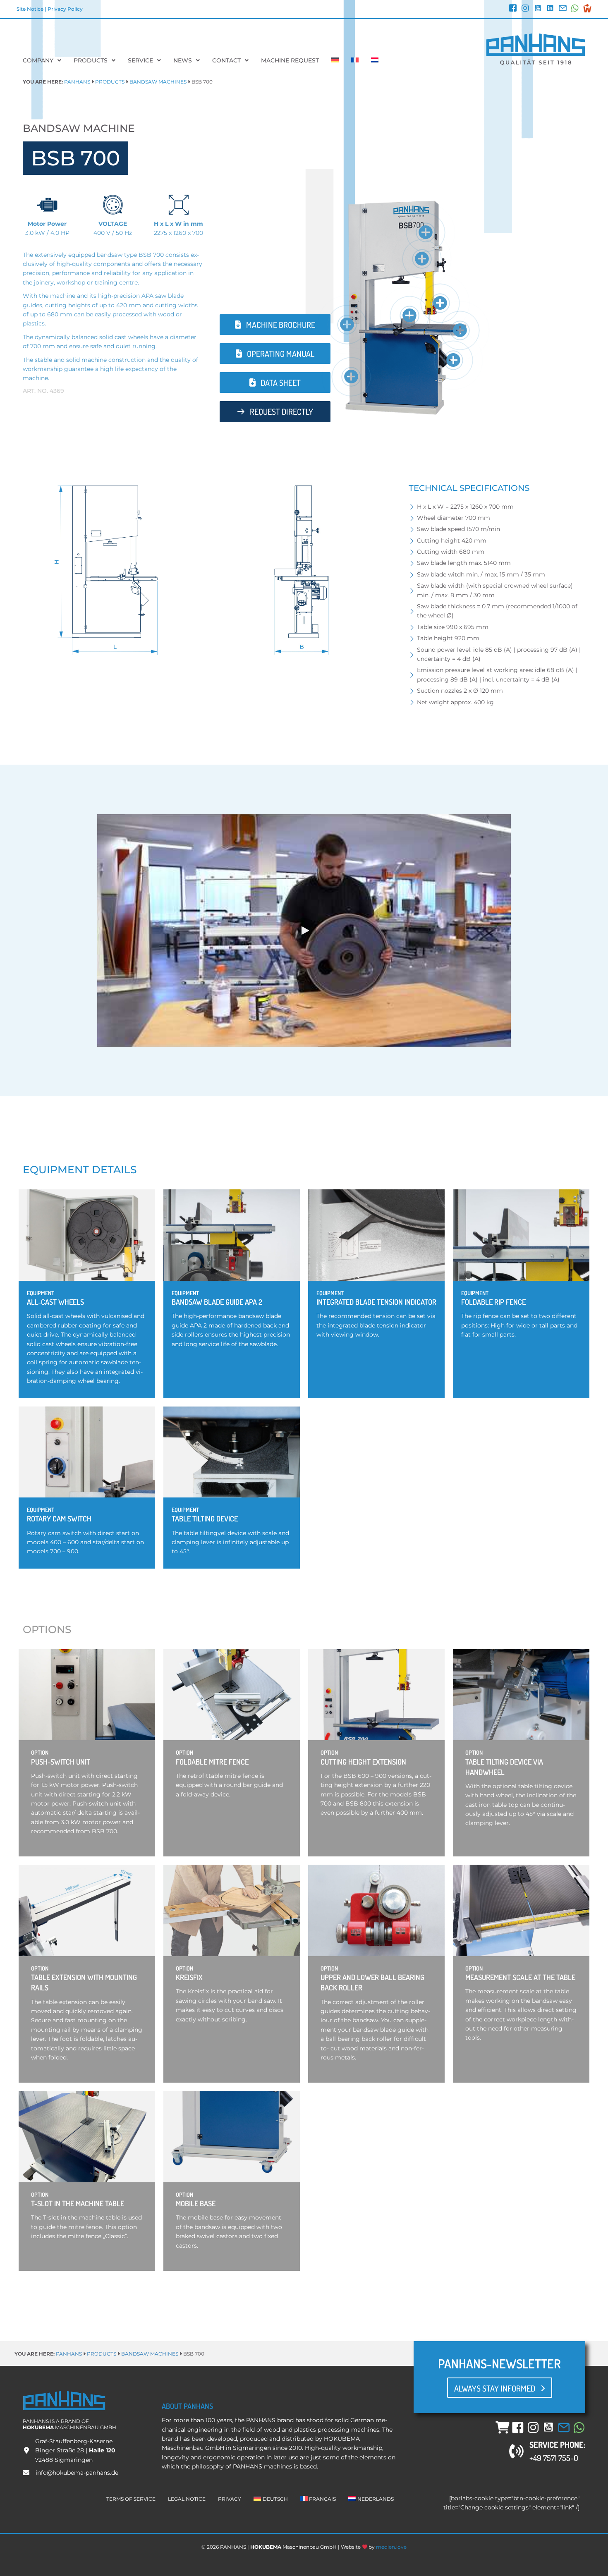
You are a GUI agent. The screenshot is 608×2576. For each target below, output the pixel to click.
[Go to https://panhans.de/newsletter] (563, 9)
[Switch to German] (335, 60)
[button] (426, 232)
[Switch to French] (355, 60)
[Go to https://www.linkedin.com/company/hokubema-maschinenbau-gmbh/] (550, 9)
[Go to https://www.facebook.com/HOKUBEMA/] (513, 9)
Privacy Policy (65, 9)
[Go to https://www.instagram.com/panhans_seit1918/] (525, 9)
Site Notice (30, 9)
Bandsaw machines (158, 82)
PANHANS (77, 82)
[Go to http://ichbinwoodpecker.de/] (587, 8)
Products (110, 82)
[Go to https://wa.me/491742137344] (575, 9)
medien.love (391, 2547)
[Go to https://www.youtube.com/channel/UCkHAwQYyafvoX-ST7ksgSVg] (538, 9)
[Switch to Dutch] (375, 60)
